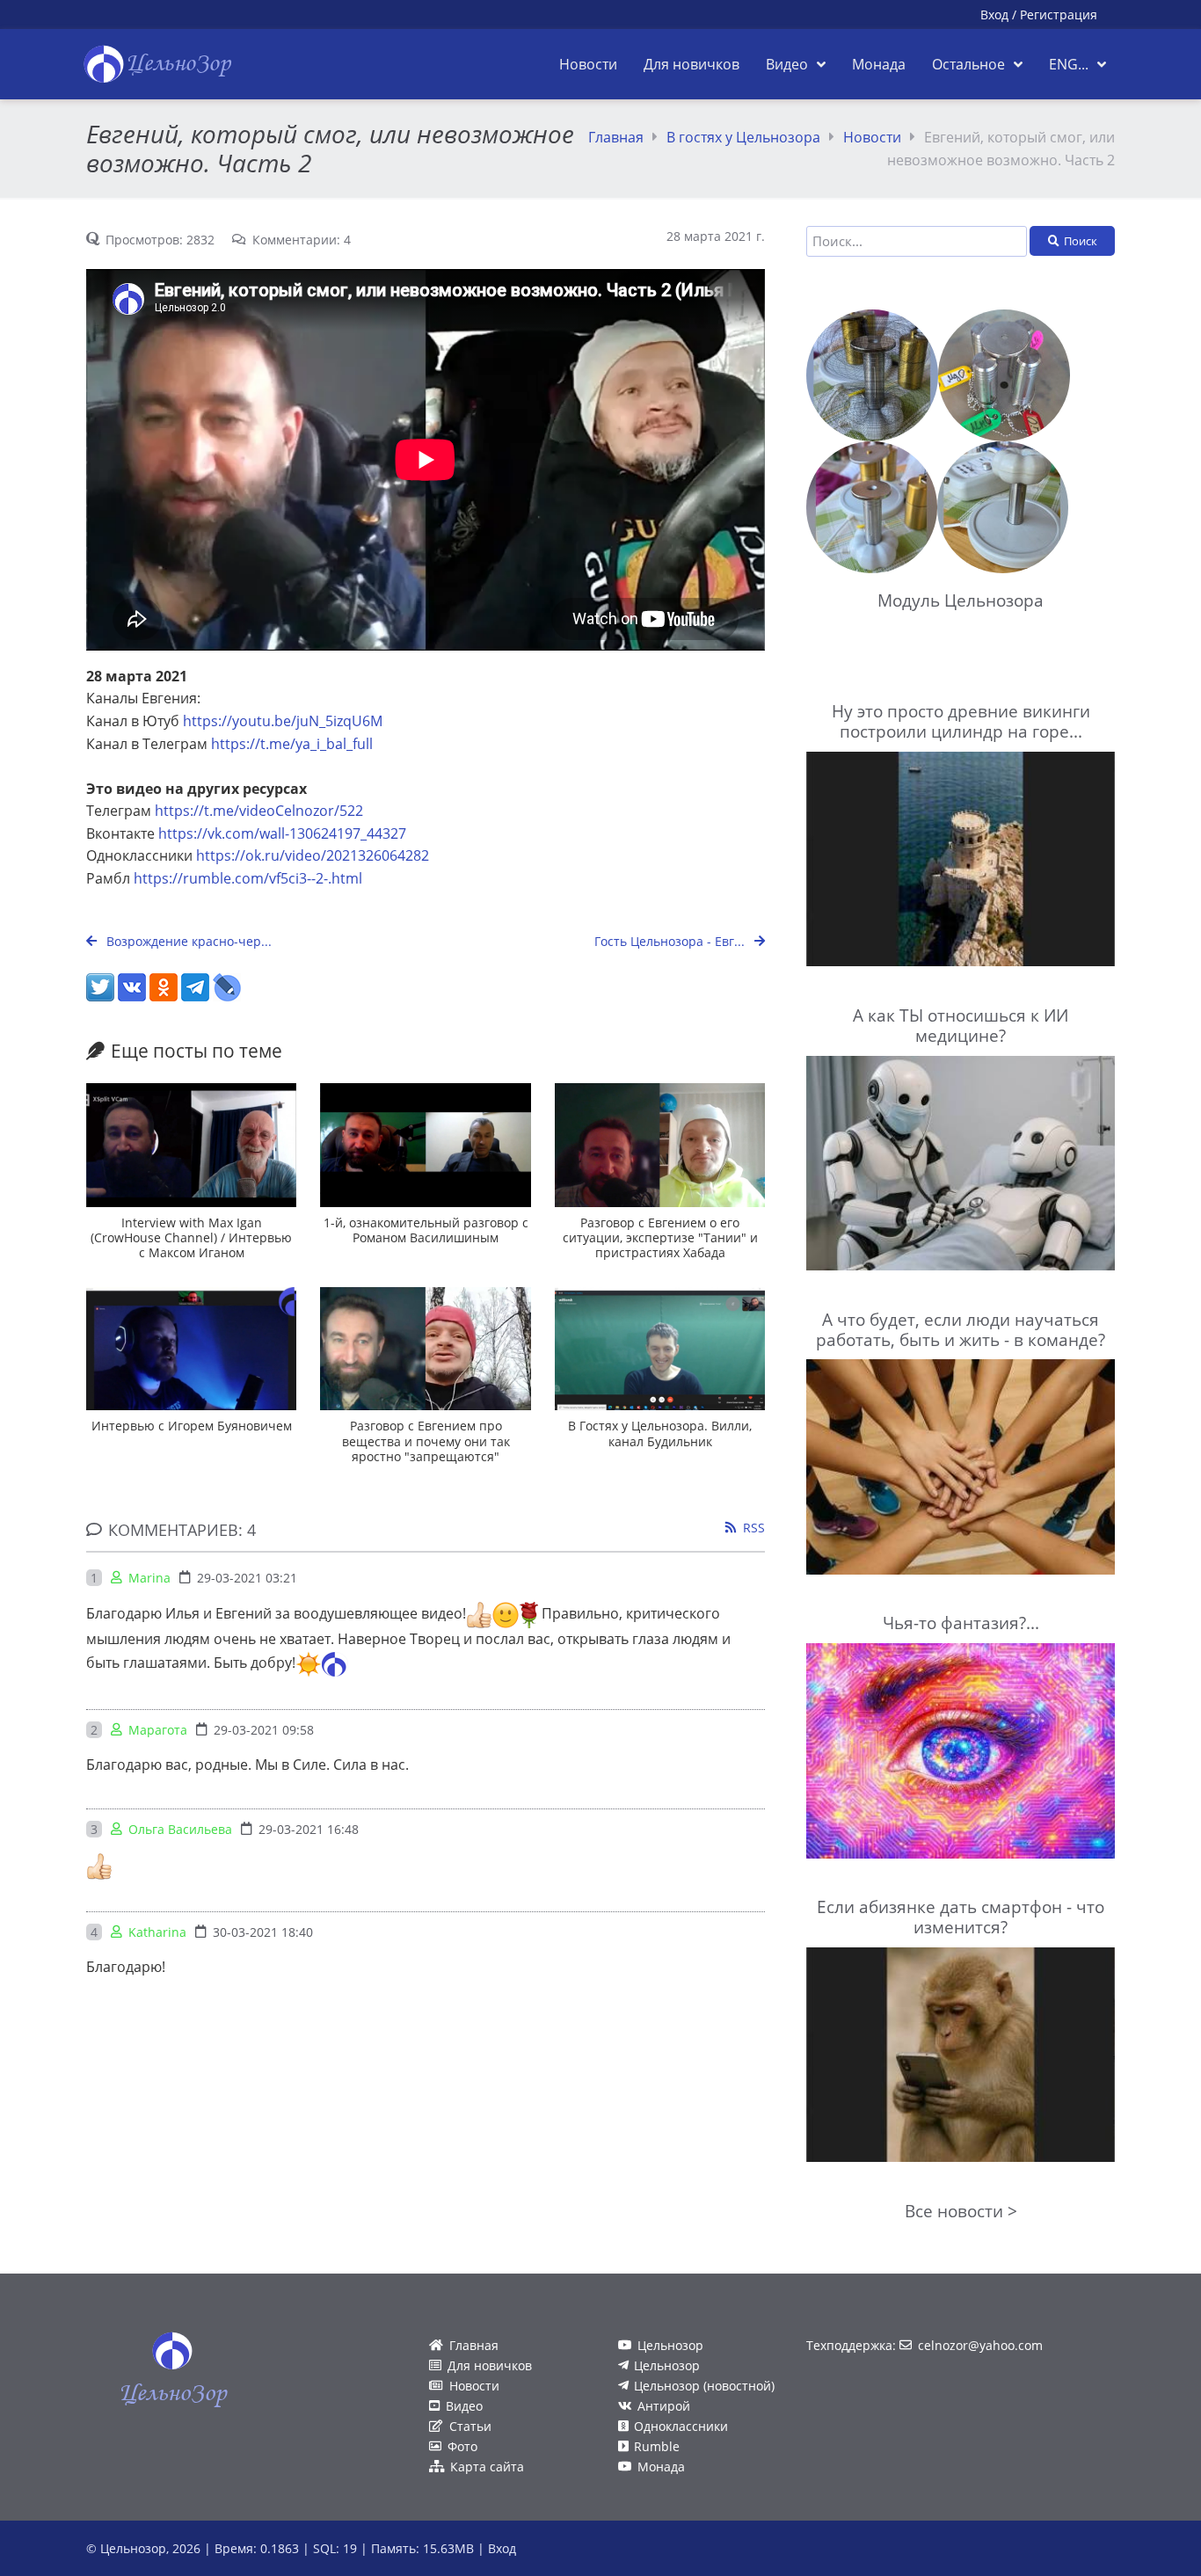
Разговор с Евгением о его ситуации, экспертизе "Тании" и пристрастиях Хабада (660, 1238)
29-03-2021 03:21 (247, 1578)
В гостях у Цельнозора (743, 137)
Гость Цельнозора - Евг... (671, 941)
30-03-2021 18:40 (263, 1932)
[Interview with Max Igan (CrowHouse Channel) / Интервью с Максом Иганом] (191, 1145)
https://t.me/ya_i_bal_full (292, 744)
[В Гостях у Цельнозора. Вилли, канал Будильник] (660, 1349)
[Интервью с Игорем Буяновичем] (191, 1349)
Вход (994, 15)
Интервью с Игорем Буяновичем (192, 1426)
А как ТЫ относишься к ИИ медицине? (961, 1025)
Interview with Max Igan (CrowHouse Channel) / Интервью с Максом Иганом (191, 1238)
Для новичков (490, 2365)
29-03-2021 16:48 (309, 1829)
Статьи (470, 2426)
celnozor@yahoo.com (980, 2345)
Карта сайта (487, 2467)
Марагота (158, 1730)
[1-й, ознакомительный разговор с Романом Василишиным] (425, 1145)
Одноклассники (681, 2426)
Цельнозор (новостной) (704, 2386)
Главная (616, 137)
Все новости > (961, 2211)
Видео (464, 2406)
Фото (462, 2446)
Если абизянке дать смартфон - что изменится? (961, 1917)
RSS (754, 1528)
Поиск (1081, 241)
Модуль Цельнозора (961, 600)
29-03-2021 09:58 (264, 1730)
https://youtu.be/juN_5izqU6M (283, 721)
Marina (149, 1578)
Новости (872, 137)
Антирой (664, 2406)
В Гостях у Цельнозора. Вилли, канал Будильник (660, 1433)
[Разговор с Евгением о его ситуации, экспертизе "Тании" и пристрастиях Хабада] (660, 1145)
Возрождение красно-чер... (187, 941)
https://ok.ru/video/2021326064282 (313, 855)
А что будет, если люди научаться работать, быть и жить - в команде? (961, 1329)
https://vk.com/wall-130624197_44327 (282, 833)
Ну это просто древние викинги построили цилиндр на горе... (961, 721)
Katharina (157, 1932)
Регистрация (1059, 15)
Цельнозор (670, 2345)
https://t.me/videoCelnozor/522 (259, 811)
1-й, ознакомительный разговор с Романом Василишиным (426, 1230)
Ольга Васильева (180, 1829)
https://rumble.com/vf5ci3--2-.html (248, 878)
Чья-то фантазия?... (961, 1623)
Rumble (657, 2446)
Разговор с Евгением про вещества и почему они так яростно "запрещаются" (426, 1441)
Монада (661, 2467)
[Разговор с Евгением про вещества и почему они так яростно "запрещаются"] (425, 1349)
